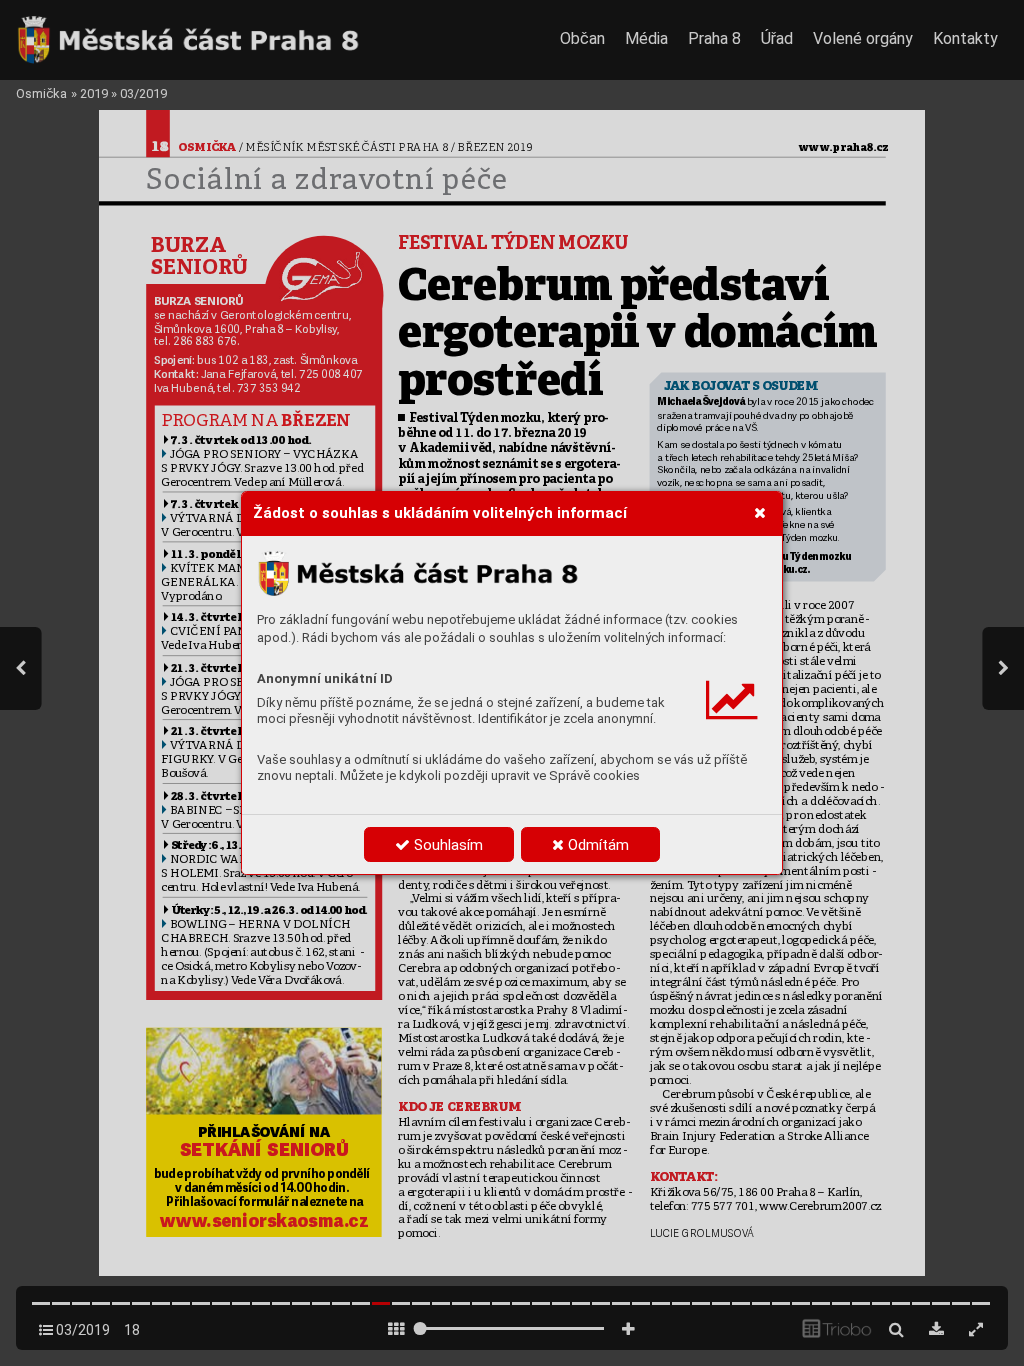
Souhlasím (446, 845)
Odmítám (596, 845)
